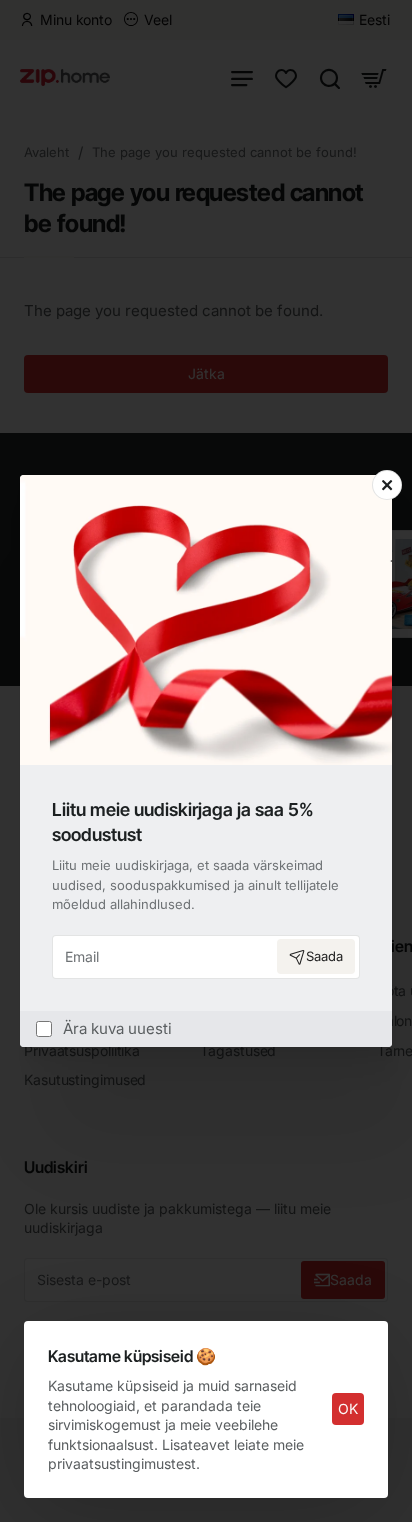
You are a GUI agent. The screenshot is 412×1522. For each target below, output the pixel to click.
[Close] (387, 485)
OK (348, 1408)
